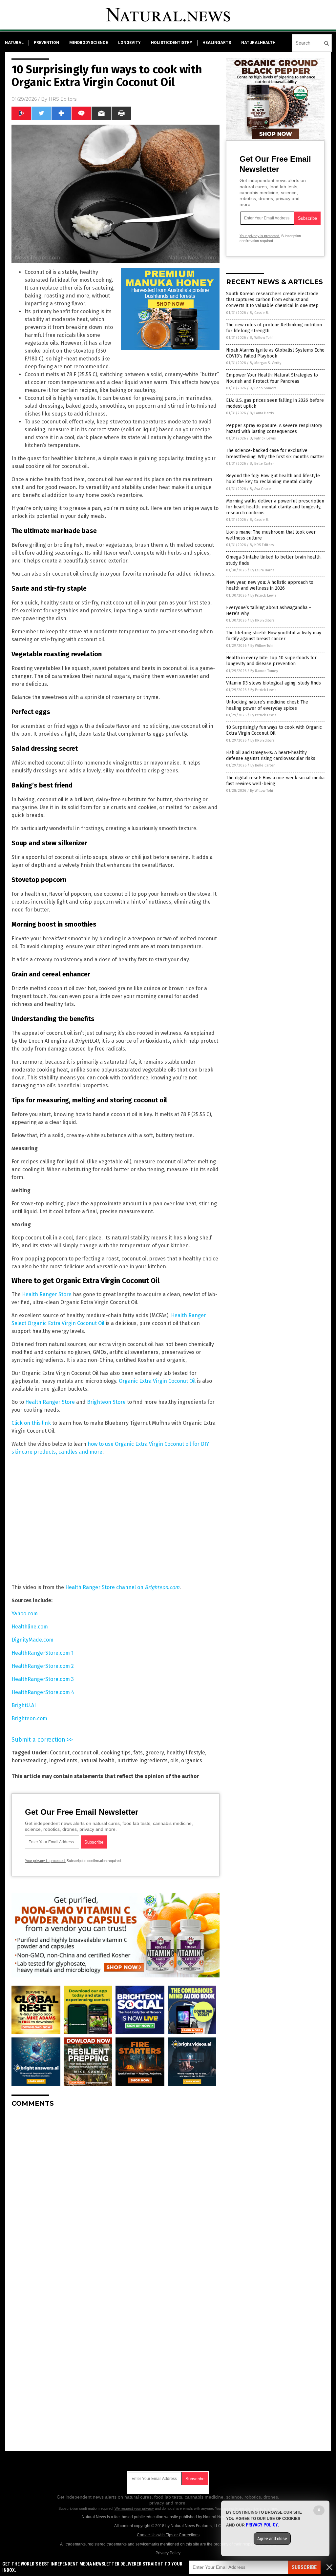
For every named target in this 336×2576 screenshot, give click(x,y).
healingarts (217, 43)
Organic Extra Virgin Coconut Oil (157, 1381)
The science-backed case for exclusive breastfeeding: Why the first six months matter (275, 453)
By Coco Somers (263, 388)
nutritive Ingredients (142, 1760)
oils (174, 1760)
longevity (129, 43)
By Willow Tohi (261, 338)
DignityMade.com (32, 1640)
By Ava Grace (260, 489)
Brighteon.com (29, 1718)
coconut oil (85, 1753)
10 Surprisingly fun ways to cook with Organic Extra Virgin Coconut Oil (274, 730)
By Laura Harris (262, 413)
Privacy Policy (168, 2553)
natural (14, 43)
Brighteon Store (106, 1402)
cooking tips (116, 1753)
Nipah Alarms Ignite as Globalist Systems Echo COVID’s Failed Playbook (275, 353)
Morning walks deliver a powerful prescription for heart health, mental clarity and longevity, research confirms (275, 507)
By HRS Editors (262, 545)
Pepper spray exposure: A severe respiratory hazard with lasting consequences (274, 429)
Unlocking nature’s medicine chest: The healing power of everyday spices (267, 705)
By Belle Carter (262, 464)
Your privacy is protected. (45, 1861)
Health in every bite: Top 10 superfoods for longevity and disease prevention (271, 661)
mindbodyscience (89, 43)
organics (192, 1760)
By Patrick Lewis (263, 438)
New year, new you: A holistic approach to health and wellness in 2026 (270, 585)
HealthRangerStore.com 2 (43, 1666)
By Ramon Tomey (264, 671)
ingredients (63, 1760)
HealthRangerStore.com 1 (42, 1653)
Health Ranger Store (47, 1294)
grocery (155, 1753)
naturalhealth (258, 43)
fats (138, 1753)
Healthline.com (30, 1627)
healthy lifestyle (186, 1753)
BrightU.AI (24, 1705)
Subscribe (304, 2567)
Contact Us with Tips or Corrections (168, 2535)
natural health (97, 1760)
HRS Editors (63, 99)
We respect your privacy (134, 2508)
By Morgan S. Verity (265, 363)
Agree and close (272, 2539)
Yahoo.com (25, 1614)
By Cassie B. (259, 313)
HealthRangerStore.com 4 (43, 1692)
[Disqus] (115, 2195)
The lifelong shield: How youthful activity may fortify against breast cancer (274, 636)
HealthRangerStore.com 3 (43, 1679)
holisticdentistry (172, 43)
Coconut (60, 1753)
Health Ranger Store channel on (122, 1587)
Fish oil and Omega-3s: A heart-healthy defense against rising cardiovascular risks (271, 756)
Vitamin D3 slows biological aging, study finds (273, 683)
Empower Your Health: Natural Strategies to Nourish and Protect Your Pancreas (272, 378)
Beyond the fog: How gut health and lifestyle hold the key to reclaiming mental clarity (273, 479)
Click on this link (31, 1423)
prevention (46, 43)
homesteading (29, 1760)
